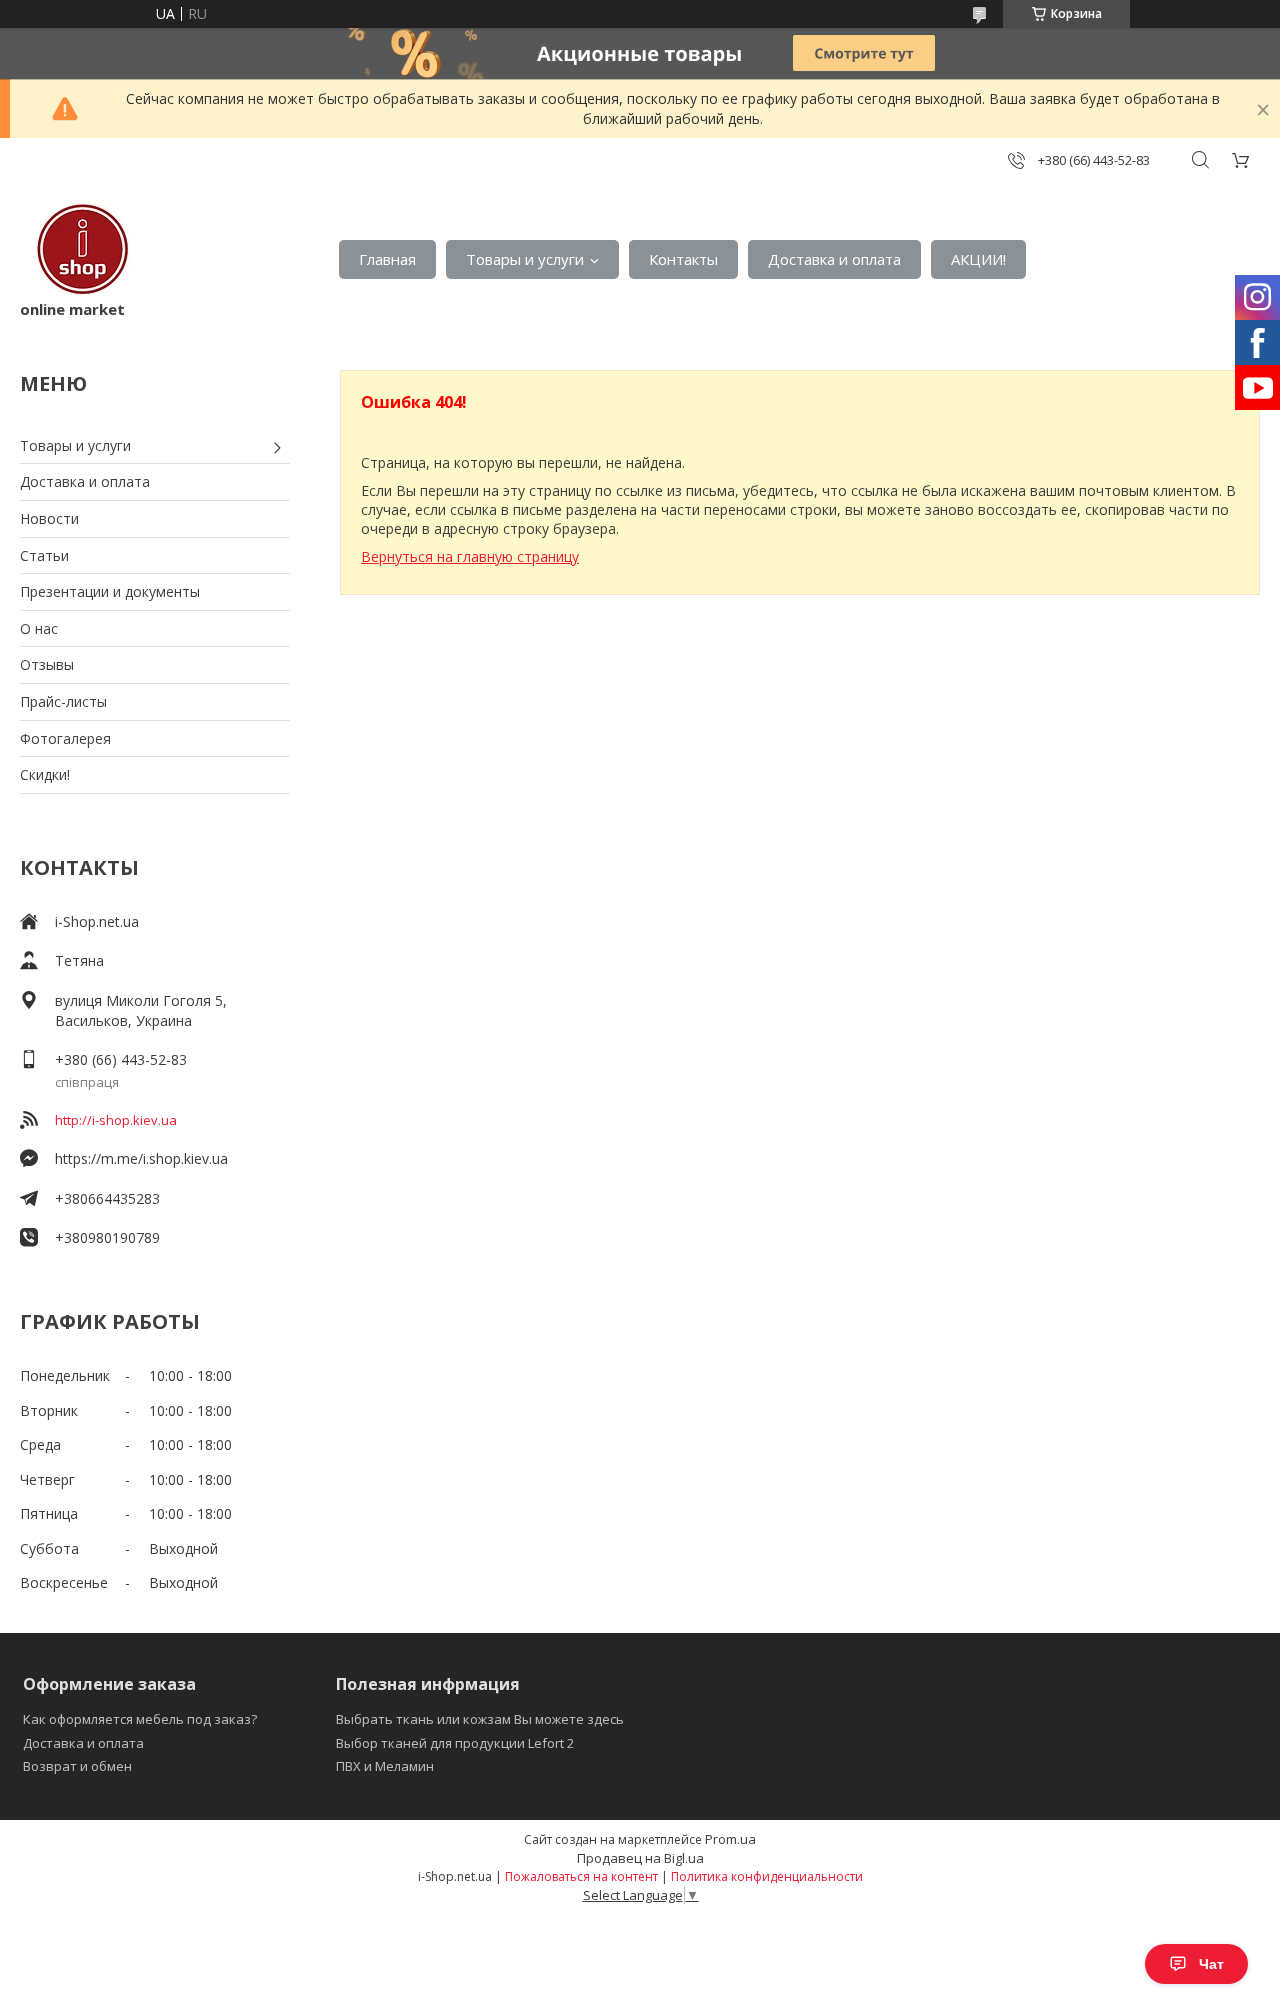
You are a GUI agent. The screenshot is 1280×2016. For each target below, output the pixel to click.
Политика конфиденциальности (767, 1876)
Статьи (44, 555)
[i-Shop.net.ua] (78, 249)
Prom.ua (730, 1839)
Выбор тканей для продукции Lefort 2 (455, 1743)
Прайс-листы (63, 701)
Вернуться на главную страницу (470, 556)
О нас (39, 628)
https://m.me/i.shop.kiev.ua (141, 1158)
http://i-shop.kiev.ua (116, 1120)
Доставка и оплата (834, 259)
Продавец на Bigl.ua (640, 1858)
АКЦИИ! (978, 259)
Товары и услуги (525, 259)
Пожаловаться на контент (581, 1876)
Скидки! (45, 774)
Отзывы (47, 664)
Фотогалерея (65, 738)
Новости (49, 518)
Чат (1211, 1964)
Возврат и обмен (77, 1766)
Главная (387, 259)
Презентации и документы (110, 591)
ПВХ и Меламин (385, 1766)
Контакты (683, 259)
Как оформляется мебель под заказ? (140, 1719)
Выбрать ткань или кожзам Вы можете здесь (480, 1719)
